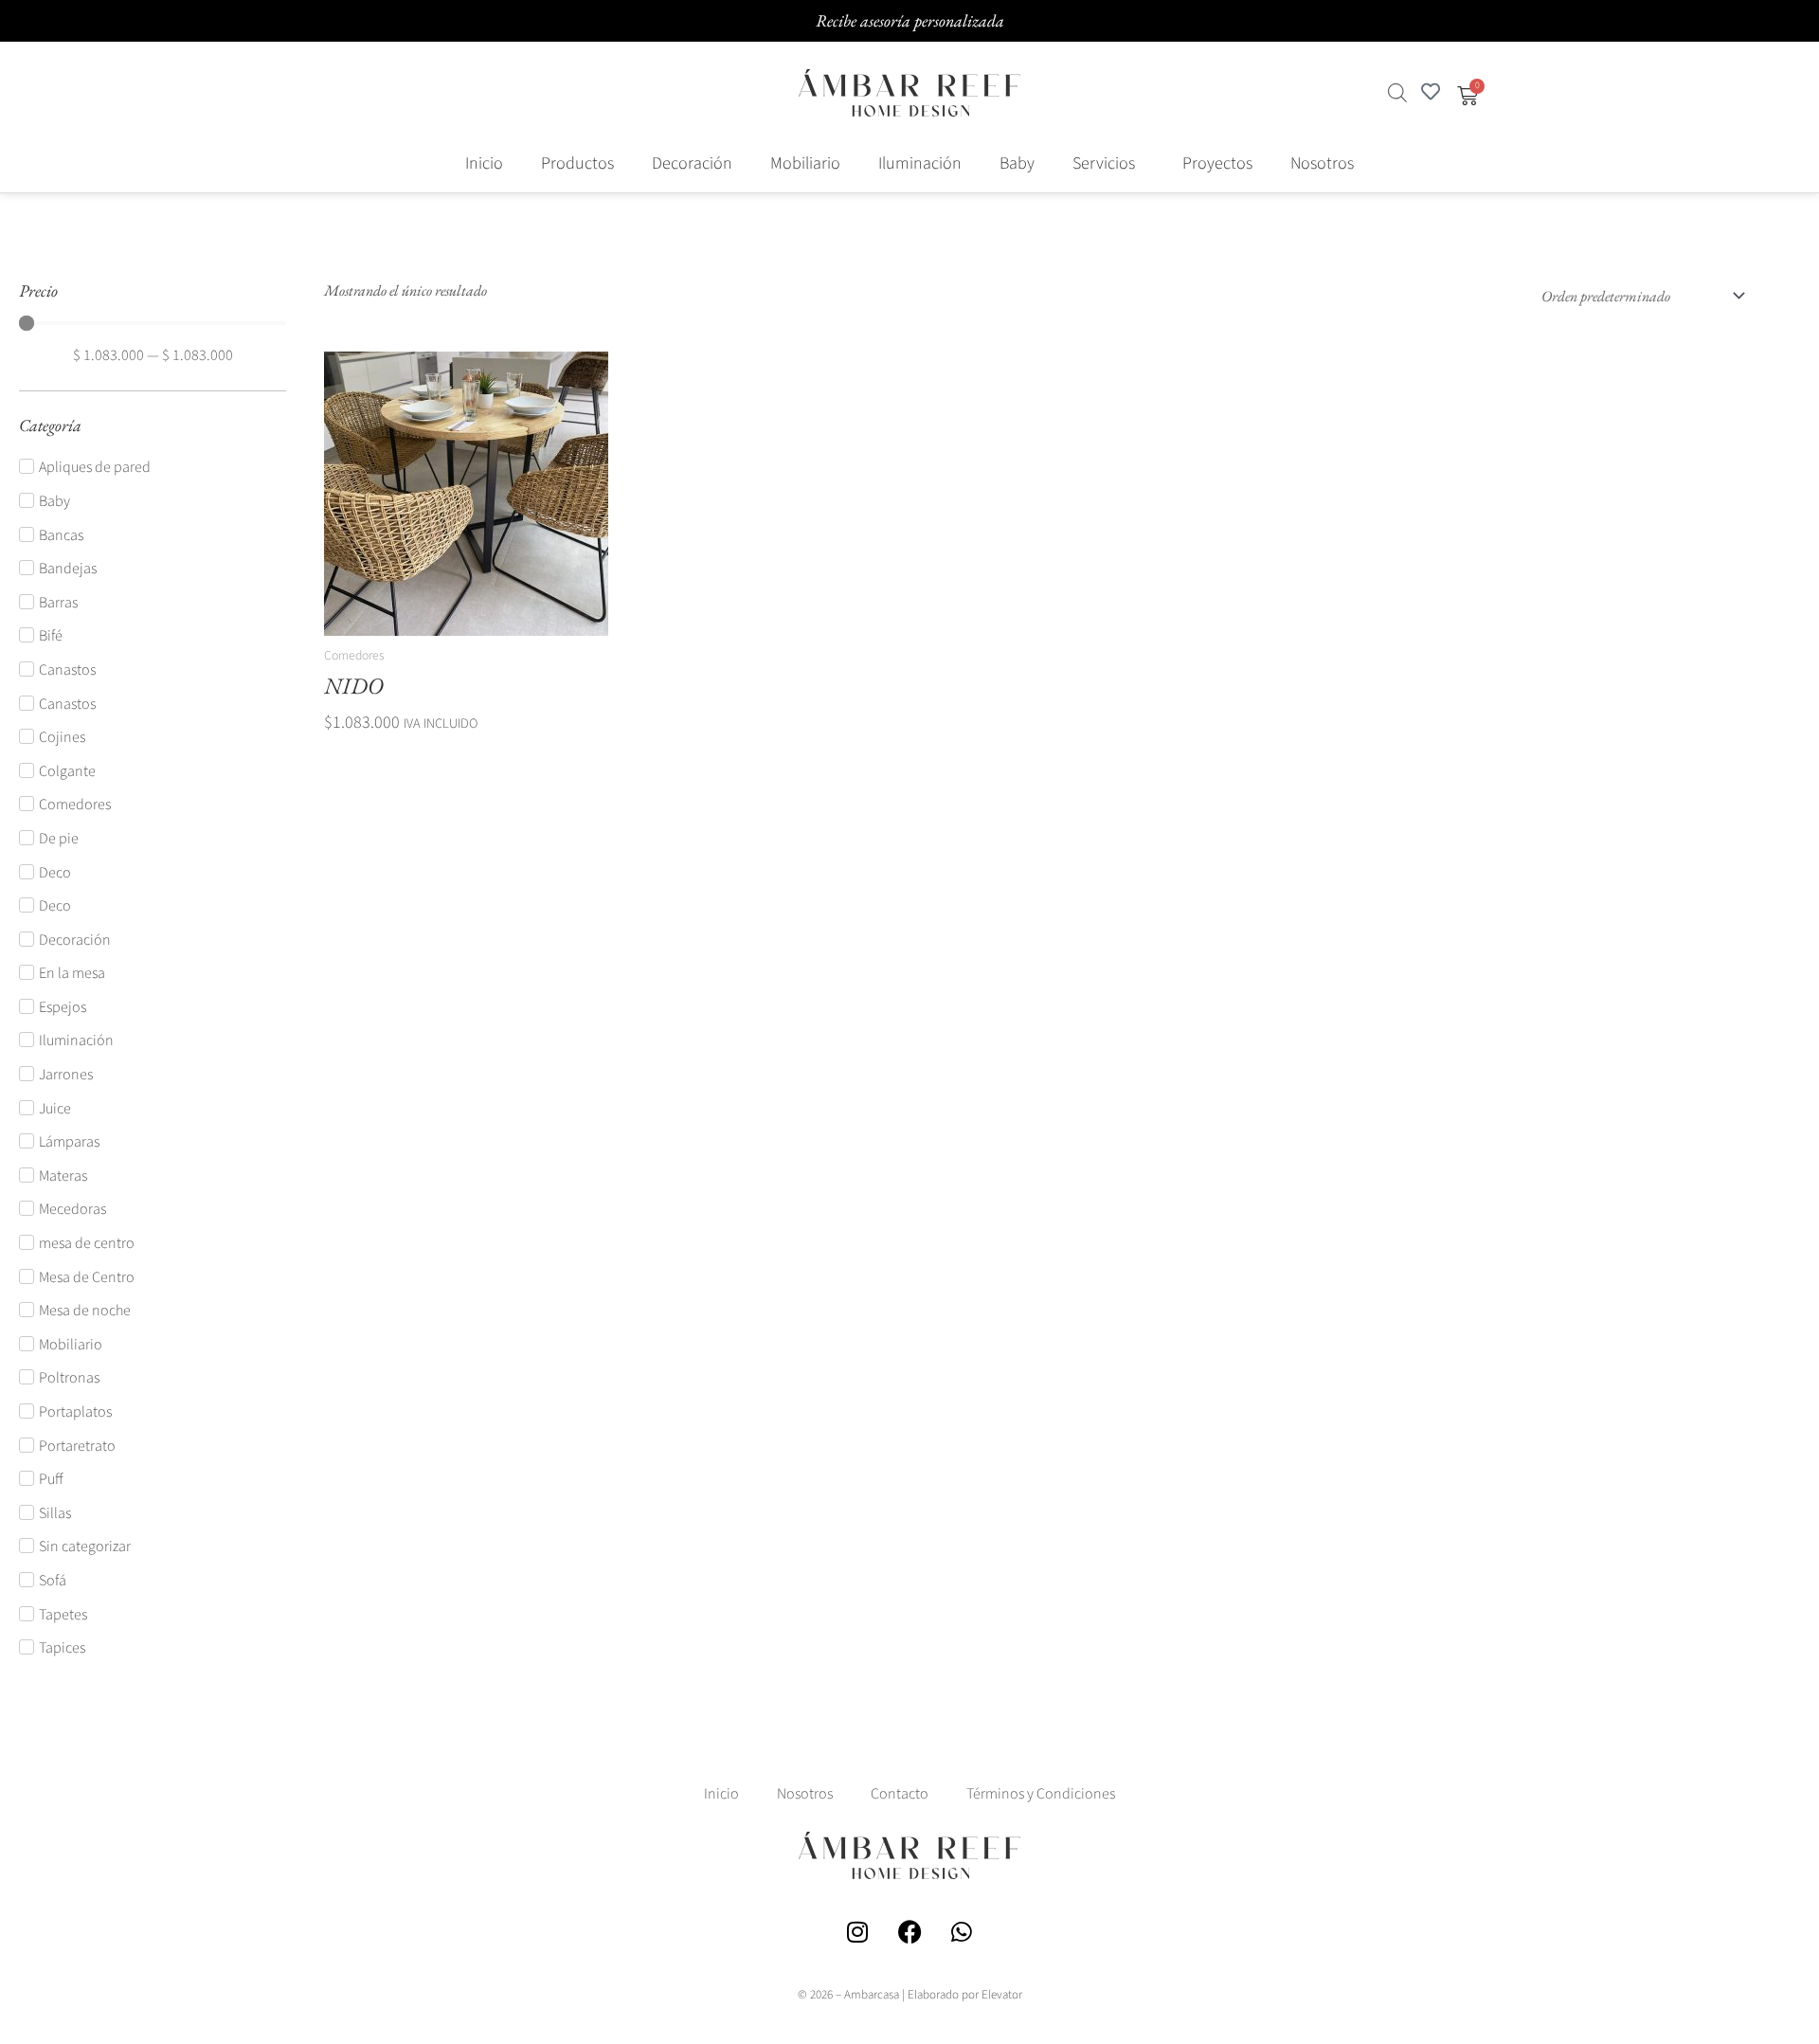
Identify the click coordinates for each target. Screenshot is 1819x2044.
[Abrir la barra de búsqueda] (1397, 93)
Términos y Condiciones (1041, 1794)
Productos (577, 164)
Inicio (484, 164)
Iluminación (920, 164)
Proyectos (1217, 164)
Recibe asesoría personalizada (910, 20)
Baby (1017, 164)
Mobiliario (805, 164)
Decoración (692, 164)
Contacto (900, 1794)
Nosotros (1322, 164)
